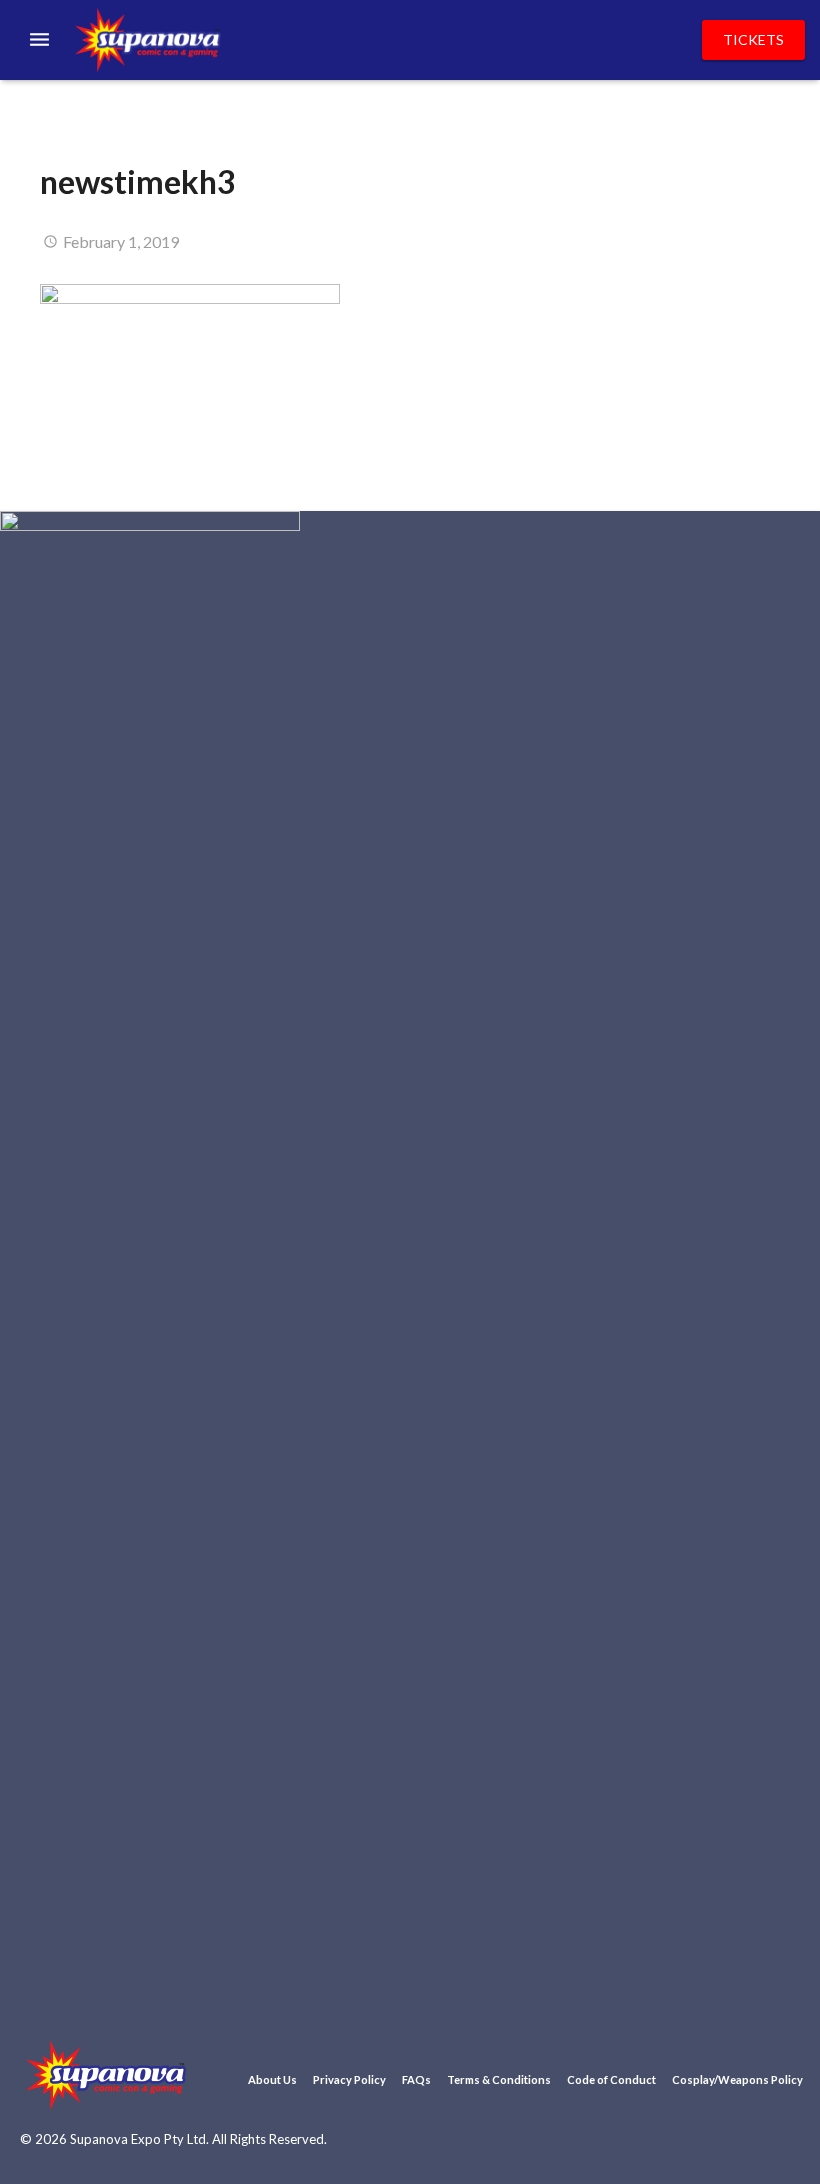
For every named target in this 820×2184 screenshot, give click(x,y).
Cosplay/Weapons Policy (737, 2079)
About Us (272, 2079)
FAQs (416, 2079)
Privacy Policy (349, 2079)
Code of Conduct (611, 2079)
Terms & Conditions (499, 2079)
